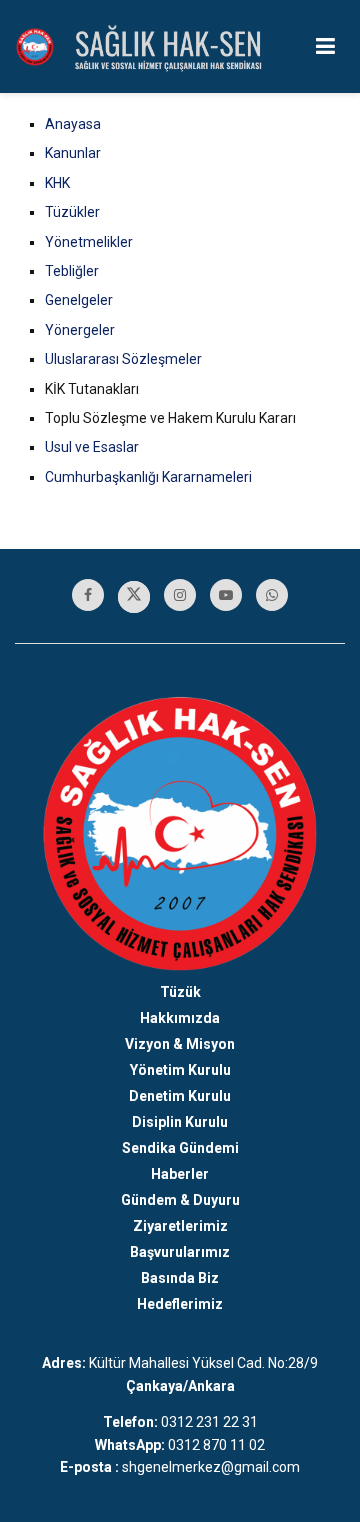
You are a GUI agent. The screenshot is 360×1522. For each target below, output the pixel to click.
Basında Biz (180, 1278)
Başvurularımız (180, 1252)
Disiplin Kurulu (180, 1122)
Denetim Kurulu (180, 1096)
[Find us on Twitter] (134, 597)
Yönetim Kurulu (180, 1070)
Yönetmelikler (89, 242)
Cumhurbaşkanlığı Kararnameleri (148, 477)
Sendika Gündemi (180, 1148)
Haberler (180, 1174)
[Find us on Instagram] (180, 595)
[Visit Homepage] (35, 47)
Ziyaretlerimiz (180, 1226)
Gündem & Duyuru (180, 1200)
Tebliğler (72, 271)
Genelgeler (79, 300)
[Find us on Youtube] (226, 595)
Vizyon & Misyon (180, 1044)
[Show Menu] (325, 46)
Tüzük (180, 992)
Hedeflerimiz (180, 1304)
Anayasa (73, 124)
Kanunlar (73, 153)
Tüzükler (72, 212)
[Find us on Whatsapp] (272, 595)
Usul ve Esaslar (92, 447)
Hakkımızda (180, 1018)
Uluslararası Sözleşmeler (123, 359)
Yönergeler (80, 330)
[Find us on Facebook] (88, 595)
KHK (57, 183)
